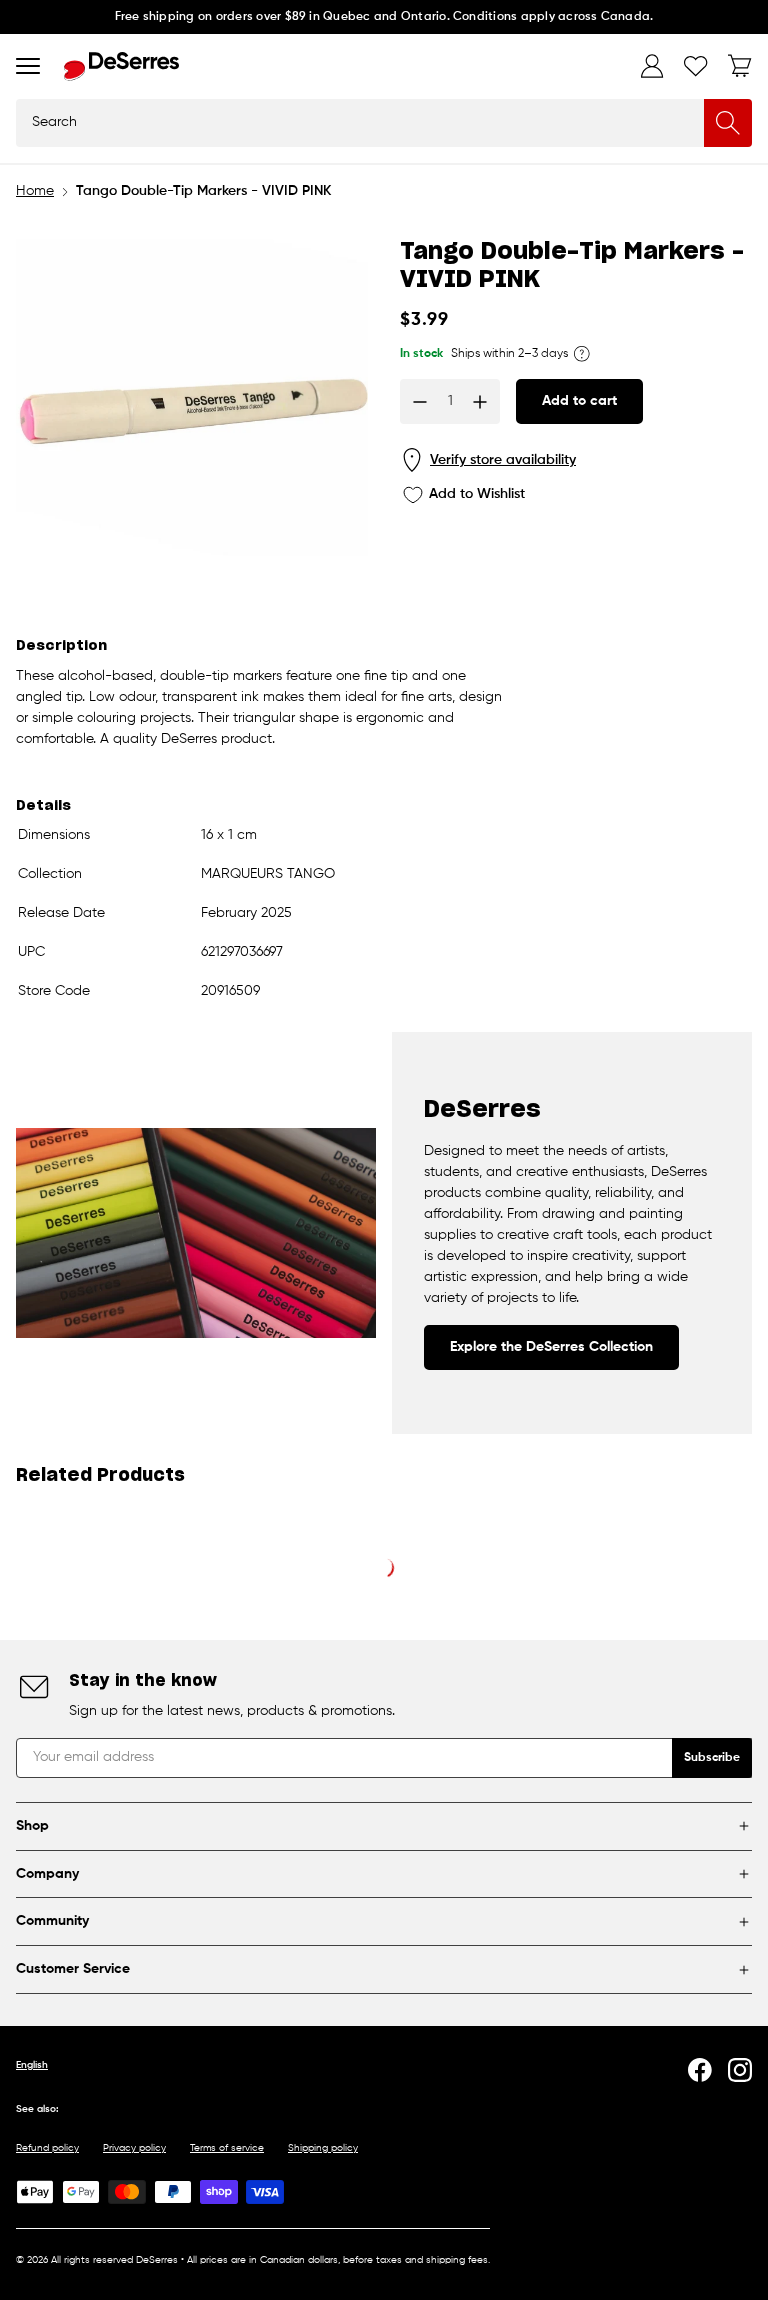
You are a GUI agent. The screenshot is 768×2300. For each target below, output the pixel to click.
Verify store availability (503, 460)
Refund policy (47, 2148)
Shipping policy (323, 2148)
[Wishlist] (696, 66)
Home (35, 191)
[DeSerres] (121, 66)
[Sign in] (652, 66)
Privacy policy (134, 2148)
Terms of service (227, 2148)
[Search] (728, 123)
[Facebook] (700, 2070)
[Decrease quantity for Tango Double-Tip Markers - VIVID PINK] (420, 402)
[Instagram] (740, 2070)
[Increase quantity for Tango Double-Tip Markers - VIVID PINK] (480, 402)
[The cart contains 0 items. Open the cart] (740, 66)
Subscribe (712, 1758)
